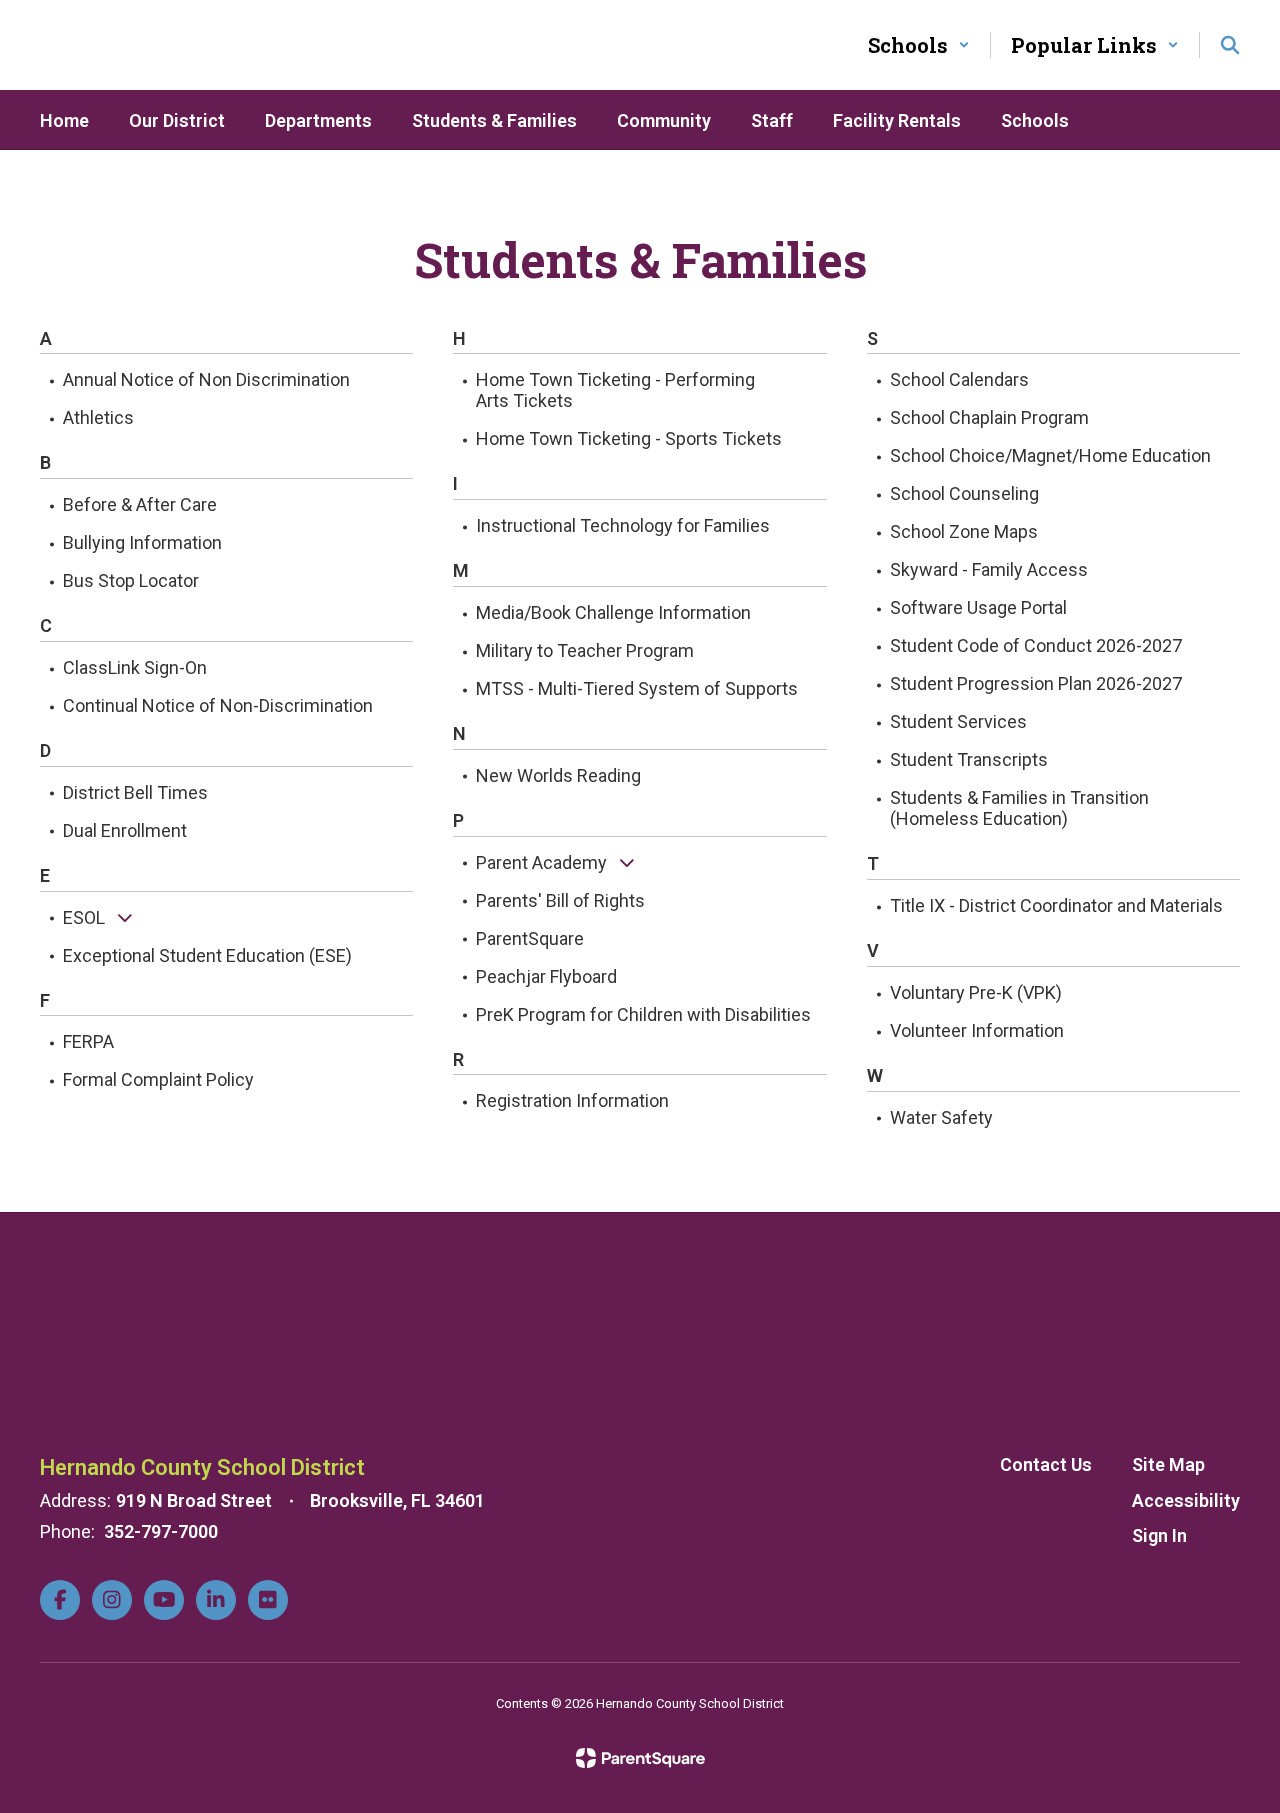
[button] (919, 45)
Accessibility (1186, 1500)
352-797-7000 (161, 1531)
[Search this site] (1230, 45)
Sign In (1159, 1535)
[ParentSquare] (640, 1758)
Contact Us (1046, 1464)
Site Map (1168, 1464)
